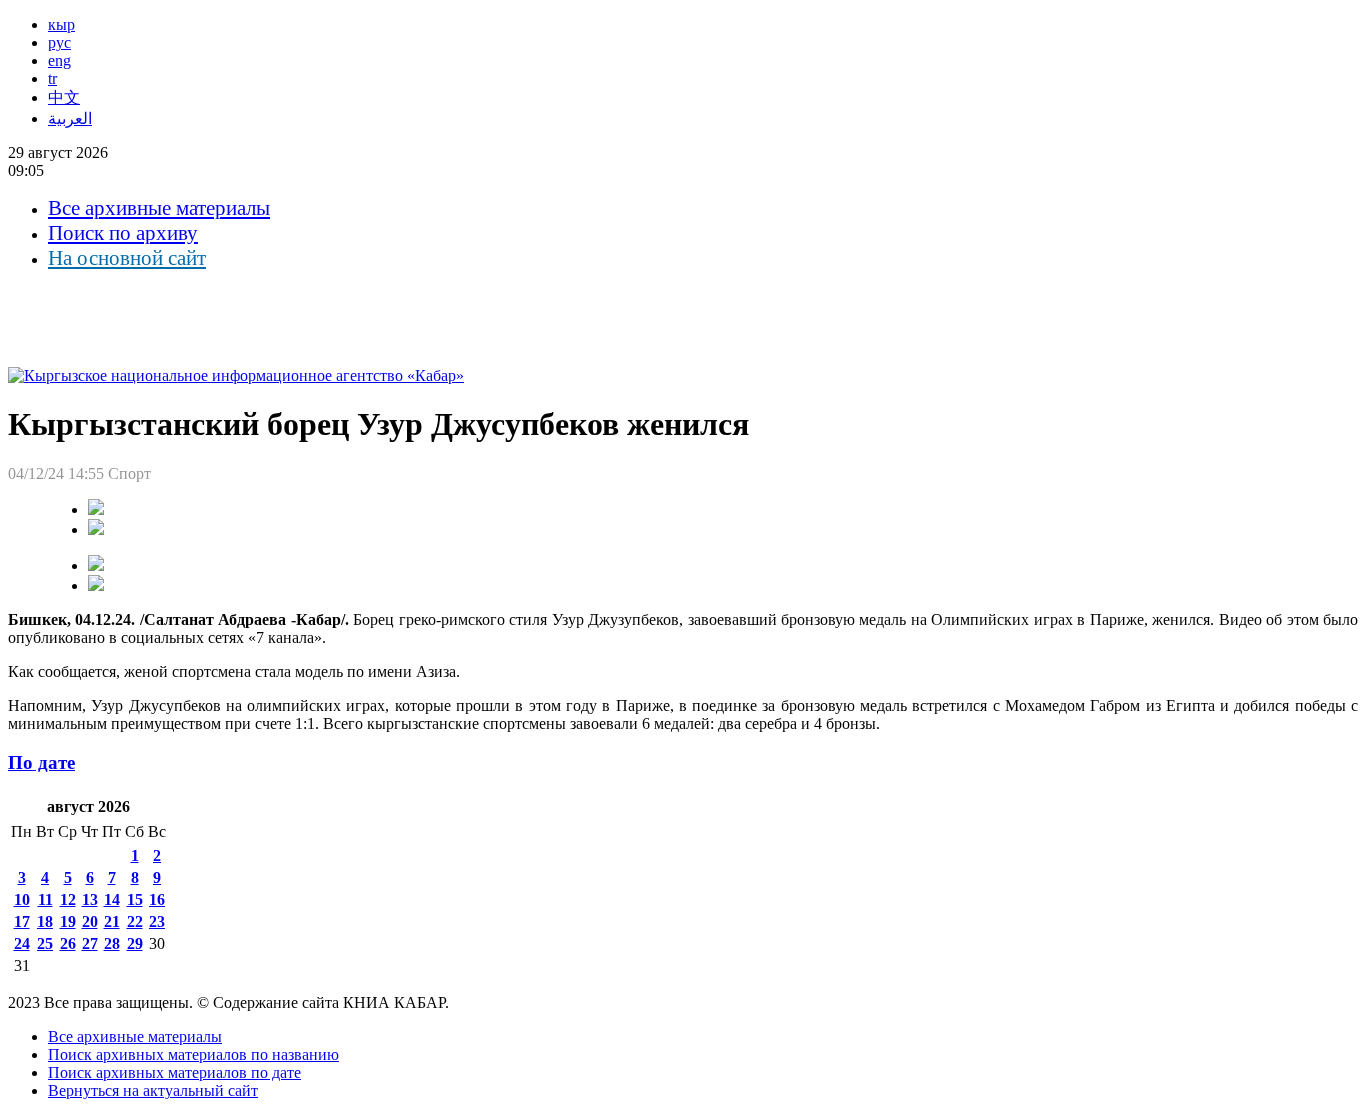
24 (22, 943)
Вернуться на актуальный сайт (153, 1090)
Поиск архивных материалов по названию (193, 1054)
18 (45, 921)
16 (157, 899)
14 (112, 899)
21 (112, 921)
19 (68, 921)
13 (90, 899)
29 (135, 943)
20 (90, 921)
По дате (41, 762)
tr (52, 78)
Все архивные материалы (159, 208)
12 (68, 899)
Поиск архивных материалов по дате (174, 1072)
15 (135, 899)
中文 (64, 97)
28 (112, 943)
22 (135, 921)
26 (68, 943)
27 (90, 943)
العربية (70, 118)
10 (22, 899)
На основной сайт (127, 258)
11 (45, 899)
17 (22, 921)
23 (157, 921)
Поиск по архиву (123, 233)
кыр (61, 24)
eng (59, 60)
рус (59, 42)
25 (45, 943)
